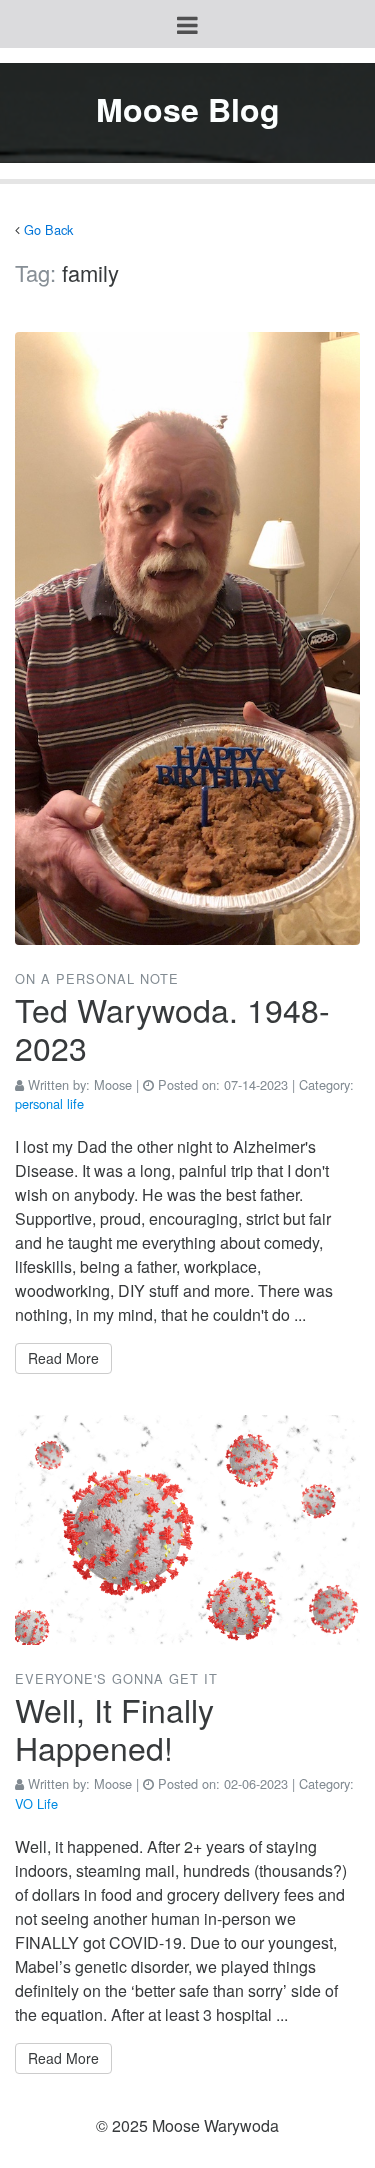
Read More (63, 1358)
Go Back (48, 229)
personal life (49, 1103)
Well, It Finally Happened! (114, 1728)
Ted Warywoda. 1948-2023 (172, 1028)
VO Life (36, 1803)
